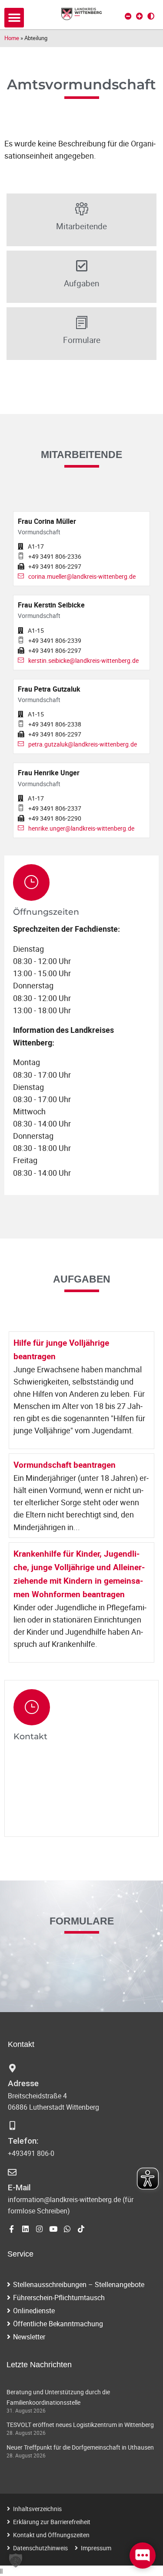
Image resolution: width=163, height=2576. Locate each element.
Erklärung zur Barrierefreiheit (52, 2522)
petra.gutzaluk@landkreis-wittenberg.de (83, 744)
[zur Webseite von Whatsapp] (67, 2229)
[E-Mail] (12, 2172)
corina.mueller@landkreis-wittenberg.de (82, 576)
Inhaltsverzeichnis (37, 2509)
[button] (14, 18)
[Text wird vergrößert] (140, 16)
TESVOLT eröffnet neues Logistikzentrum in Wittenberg (80, 2425)
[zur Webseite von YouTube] (53, 2229)
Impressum (96, 2548)
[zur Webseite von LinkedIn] (25, 2229)
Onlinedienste (34, 2311)
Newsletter (29, 2337)
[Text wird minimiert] (128, 16)
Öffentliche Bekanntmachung (58, 2324)
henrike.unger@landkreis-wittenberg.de (81, 828)
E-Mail (19, 2187)
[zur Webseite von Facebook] (12, 2229)
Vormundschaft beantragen (65, 1465)
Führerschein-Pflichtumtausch (59, 2298)
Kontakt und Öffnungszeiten (51, 2535)
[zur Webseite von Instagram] (39, 2229)
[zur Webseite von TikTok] (81, 2229)
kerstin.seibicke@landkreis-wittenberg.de (83, 660)
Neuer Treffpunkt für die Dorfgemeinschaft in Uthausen (80, 2447)
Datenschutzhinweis (40, 2548)
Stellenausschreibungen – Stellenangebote (79, 2284)
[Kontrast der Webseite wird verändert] (151, 16)
